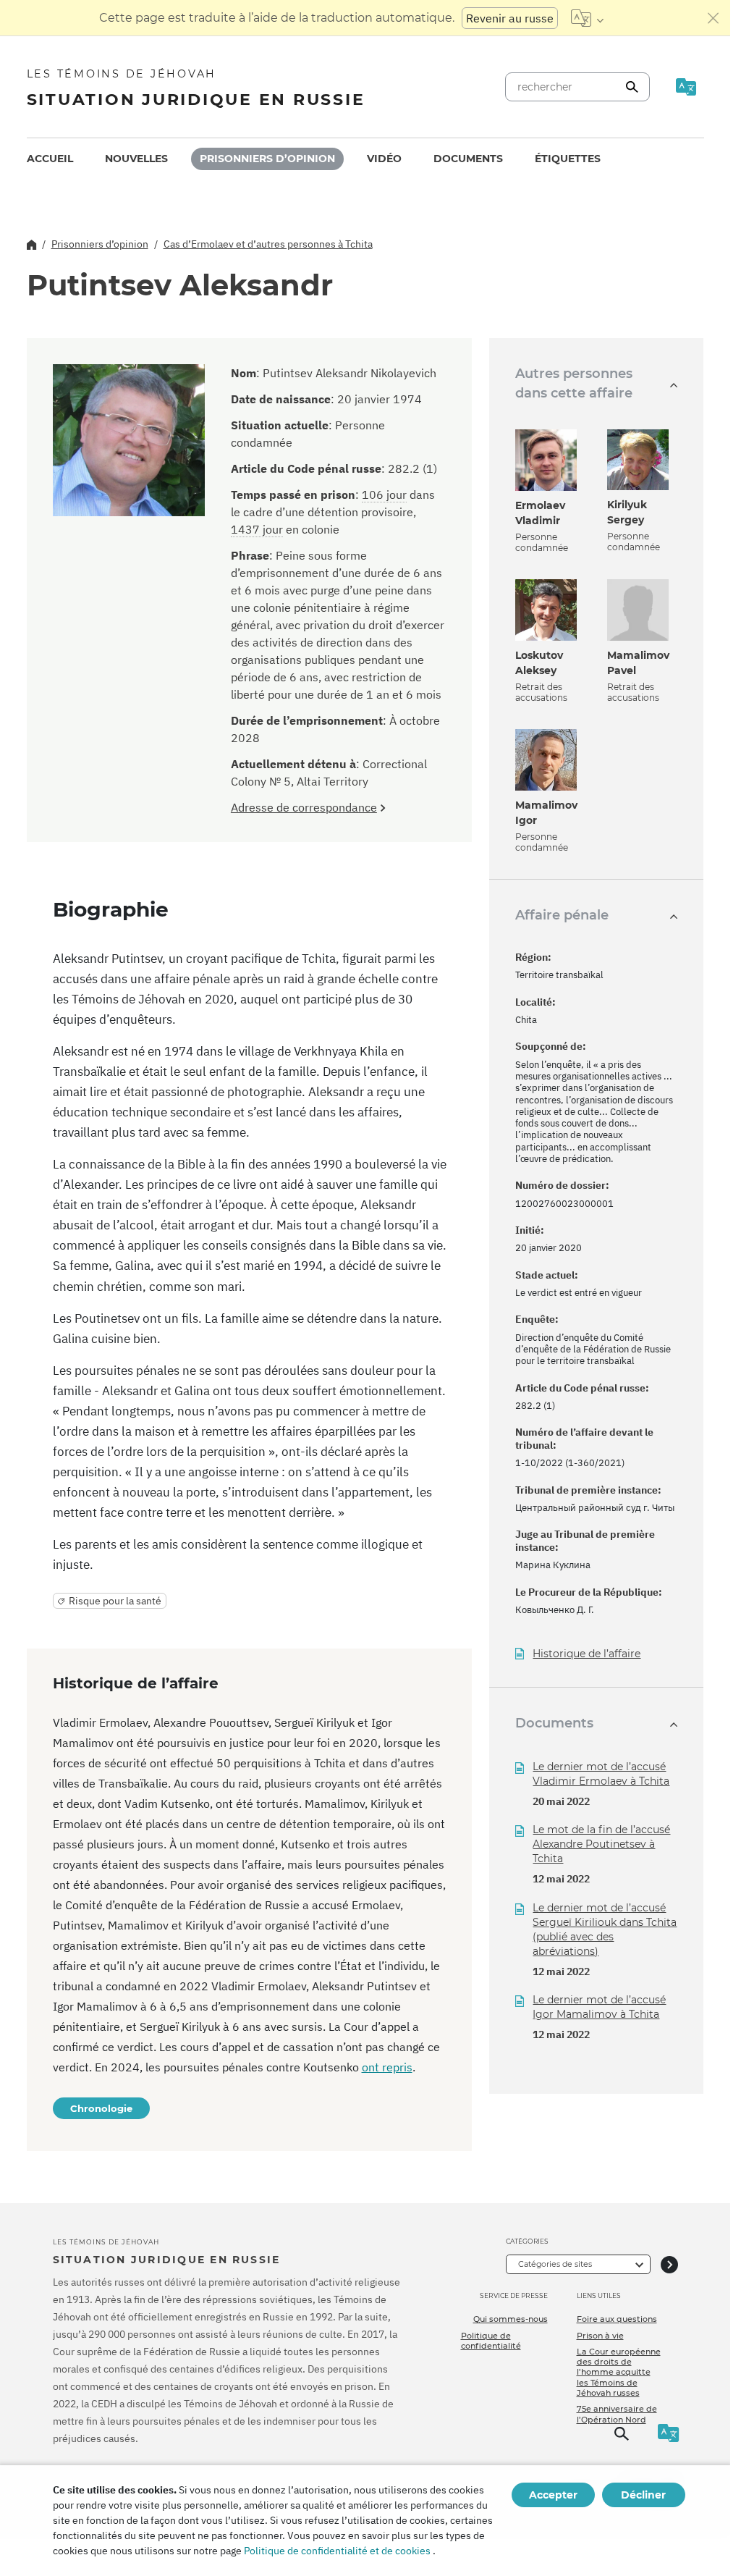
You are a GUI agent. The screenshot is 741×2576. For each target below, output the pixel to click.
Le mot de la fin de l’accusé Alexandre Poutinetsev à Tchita (601, 1844)
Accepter (553, 2495)
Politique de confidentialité (491, 2341)
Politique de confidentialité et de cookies (337, 2551)
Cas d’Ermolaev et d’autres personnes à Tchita (268, 244)
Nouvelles (136, 159)
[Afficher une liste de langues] (587, 18)
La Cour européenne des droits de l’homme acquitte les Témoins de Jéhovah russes (619, 2372)
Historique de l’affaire (587, 1654)
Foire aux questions (617, 2319)
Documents (468, 159)
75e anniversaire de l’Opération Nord (617, 2414)
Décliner (643, 2495)
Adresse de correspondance (304, 807)
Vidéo (384, 159)
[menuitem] (50, 159)
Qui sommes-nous (511, 2319)
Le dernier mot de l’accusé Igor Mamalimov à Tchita (599, 2007)
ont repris (387, 2067)
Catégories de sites (555, 2264)
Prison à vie (600, 2336)
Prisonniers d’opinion (267, 159)
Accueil (50, 159)
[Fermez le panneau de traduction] (714, 18)
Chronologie (101, 2108)
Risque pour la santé (115, 1601)
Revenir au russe (510, 18)
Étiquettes (568, 159)
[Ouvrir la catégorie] (669, 2264)
